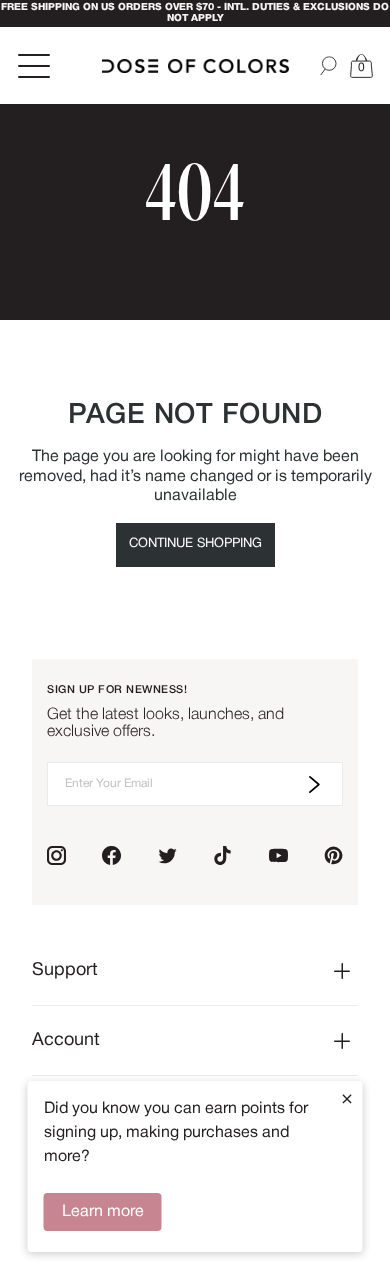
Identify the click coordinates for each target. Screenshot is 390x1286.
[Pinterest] (333, 855)
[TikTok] (222, 855)
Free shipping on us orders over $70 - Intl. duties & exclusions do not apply (195, 13)
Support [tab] (65, 970)
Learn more (103, 1212)
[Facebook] (111, 855)
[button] (361, 65)
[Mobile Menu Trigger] (36, 66)
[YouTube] (278, 855)
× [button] (347, 1099)
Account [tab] (66, 1040)
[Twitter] (167, 855)
